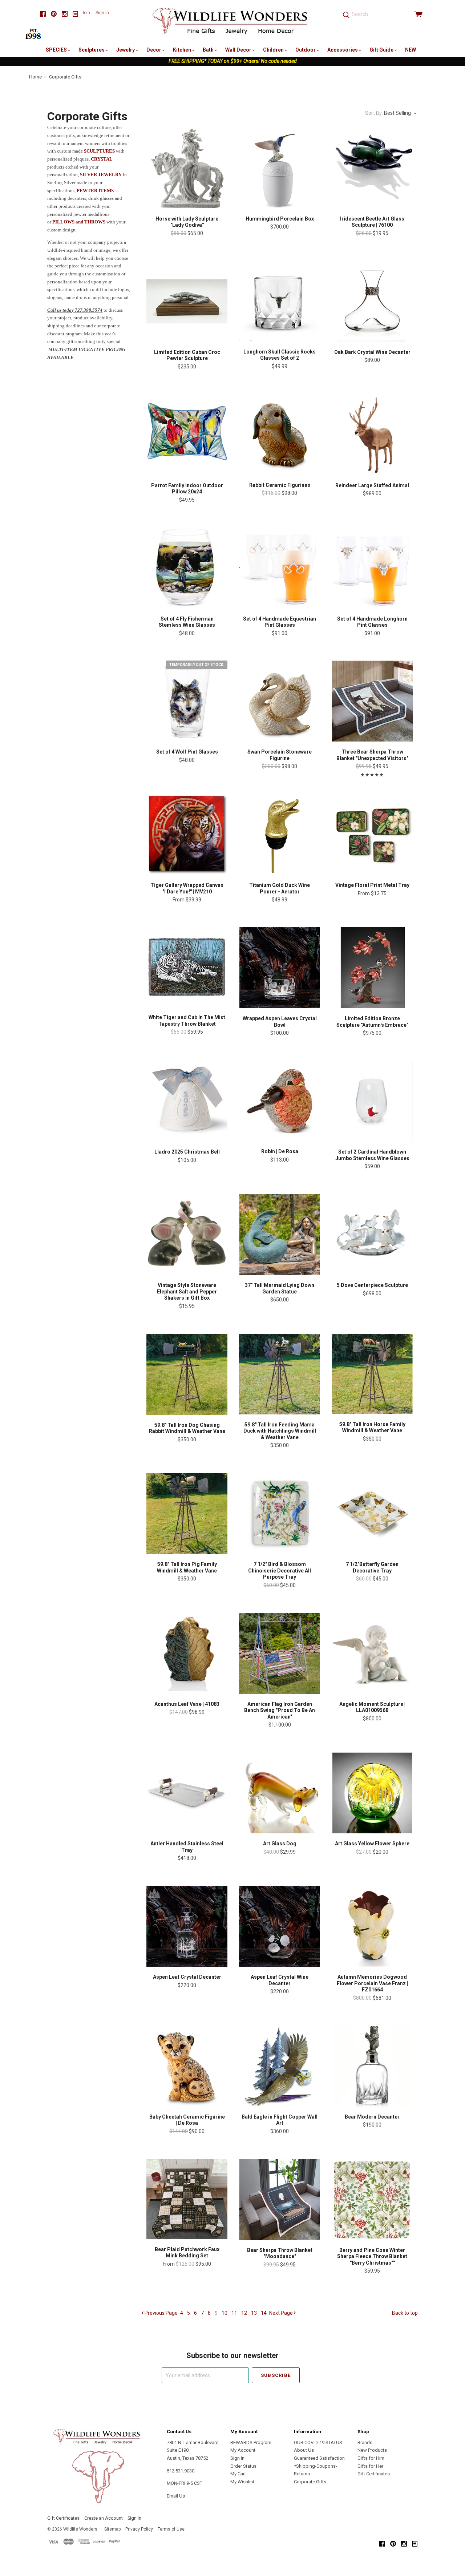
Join (86, 13)
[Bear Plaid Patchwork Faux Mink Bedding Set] (187, 2199)
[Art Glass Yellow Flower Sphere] (372, 1793)
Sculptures (92, 50)
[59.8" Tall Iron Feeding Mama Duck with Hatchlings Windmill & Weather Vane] (280, 1374)
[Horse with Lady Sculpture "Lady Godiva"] (187, 168)
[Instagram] (65, 14)
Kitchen (183, 50)
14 (264, 2313)
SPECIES (57, 50)
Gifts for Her (370, 2466)
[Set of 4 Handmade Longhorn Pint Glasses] (372, 568)
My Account (243, 2450)
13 (254, 2313)
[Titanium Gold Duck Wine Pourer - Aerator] (280, 834)
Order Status (243, 2466)
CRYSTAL (102, 159)
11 (234, 2313)
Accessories (343, 50)
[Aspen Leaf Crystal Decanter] (187, 1926)
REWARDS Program (251, 2442)
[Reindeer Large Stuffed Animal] (372, 435)
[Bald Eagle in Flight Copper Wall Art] (280, 2066)
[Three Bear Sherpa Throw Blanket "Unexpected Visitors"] (372, 701)
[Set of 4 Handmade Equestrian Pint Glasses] (280, 568)
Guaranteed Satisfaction (319, 2458)
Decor (154, 50)
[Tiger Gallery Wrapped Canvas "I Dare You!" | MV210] (187, 834)
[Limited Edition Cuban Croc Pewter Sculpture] (187, 301)
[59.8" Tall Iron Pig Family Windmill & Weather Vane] (187, 1513)
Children (274, 50)
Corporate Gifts (310, 2482)
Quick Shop (187, 194)
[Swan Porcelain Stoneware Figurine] (280, 701)
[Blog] (76, 14)
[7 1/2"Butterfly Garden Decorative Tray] (372, 1513)
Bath (209, 50)
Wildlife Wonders (80, 2529)
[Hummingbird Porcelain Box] (280, 168)
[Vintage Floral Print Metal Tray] (372, 834)
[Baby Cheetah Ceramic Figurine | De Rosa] (187, 2066)
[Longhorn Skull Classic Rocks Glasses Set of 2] (280, 301)
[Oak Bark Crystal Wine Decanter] (372, 301)
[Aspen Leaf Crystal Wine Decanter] (280, 1926)
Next (281, 2313)
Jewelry (126, 50)
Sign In (237, 2458)
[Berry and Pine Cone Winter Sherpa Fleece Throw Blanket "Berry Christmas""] (372, 2199)
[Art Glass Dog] (280, 1793)
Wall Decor (239, 50)
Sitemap (112, 2529)
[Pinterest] (54, 14)
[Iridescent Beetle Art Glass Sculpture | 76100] (372, 168)
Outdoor (306, 50)
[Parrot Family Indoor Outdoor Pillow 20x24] (187, 435)
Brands (365, 2442)
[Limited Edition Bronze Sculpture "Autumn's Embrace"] (372, 968)
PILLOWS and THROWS (79, 222)
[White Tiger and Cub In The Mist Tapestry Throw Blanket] (187, 967)
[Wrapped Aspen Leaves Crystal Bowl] (280, 968)
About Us (304, 2450)
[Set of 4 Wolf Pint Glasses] (187, 701)
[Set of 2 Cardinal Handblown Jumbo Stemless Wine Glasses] (372, 1101)
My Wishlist (242, 2482)
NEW (411, 50)
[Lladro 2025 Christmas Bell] (187, 1101)
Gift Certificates (374, 2474)
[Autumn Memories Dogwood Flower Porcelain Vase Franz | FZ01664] (372, 1926)
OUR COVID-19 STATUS (318, 2442)
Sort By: (374, 113)
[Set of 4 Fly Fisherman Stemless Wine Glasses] (187, 568)
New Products (372, 2450)
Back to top (405, 2313)
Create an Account (104, 2518)
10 (225, 2313)
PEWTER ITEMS (95, 191)
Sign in (102, 13)
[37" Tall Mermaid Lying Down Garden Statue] (280, 1234)
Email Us (176, 2496)
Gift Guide (382, 50)
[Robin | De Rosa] (280, 1101)
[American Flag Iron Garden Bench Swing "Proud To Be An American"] (280, 1653)
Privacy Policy (139, 2529)
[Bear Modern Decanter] (372, 2066)
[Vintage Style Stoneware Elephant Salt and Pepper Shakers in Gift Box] (187, 1234)
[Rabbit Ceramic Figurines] (280, 435)
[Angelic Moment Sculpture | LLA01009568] (372, 1653)
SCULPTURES (99, 151)
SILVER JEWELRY (101, 175)
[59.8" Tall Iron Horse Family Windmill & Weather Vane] (372, 1374)
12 (244, 2313)
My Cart (238, 2474)
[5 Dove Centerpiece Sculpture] (372, 1234)
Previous (161, 2313)
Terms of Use (171, 2529)
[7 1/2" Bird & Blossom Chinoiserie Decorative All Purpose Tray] (280, 1513)
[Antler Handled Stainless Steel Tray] (187, 1793)
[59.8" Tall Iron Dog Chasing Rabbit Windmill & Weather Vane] (187, 1374)
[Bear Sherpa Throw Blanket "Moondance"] (280, 2199)
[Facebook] (43, 14)
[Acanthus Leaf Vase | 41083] (187, 1653)
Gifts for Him (371, 2458)
